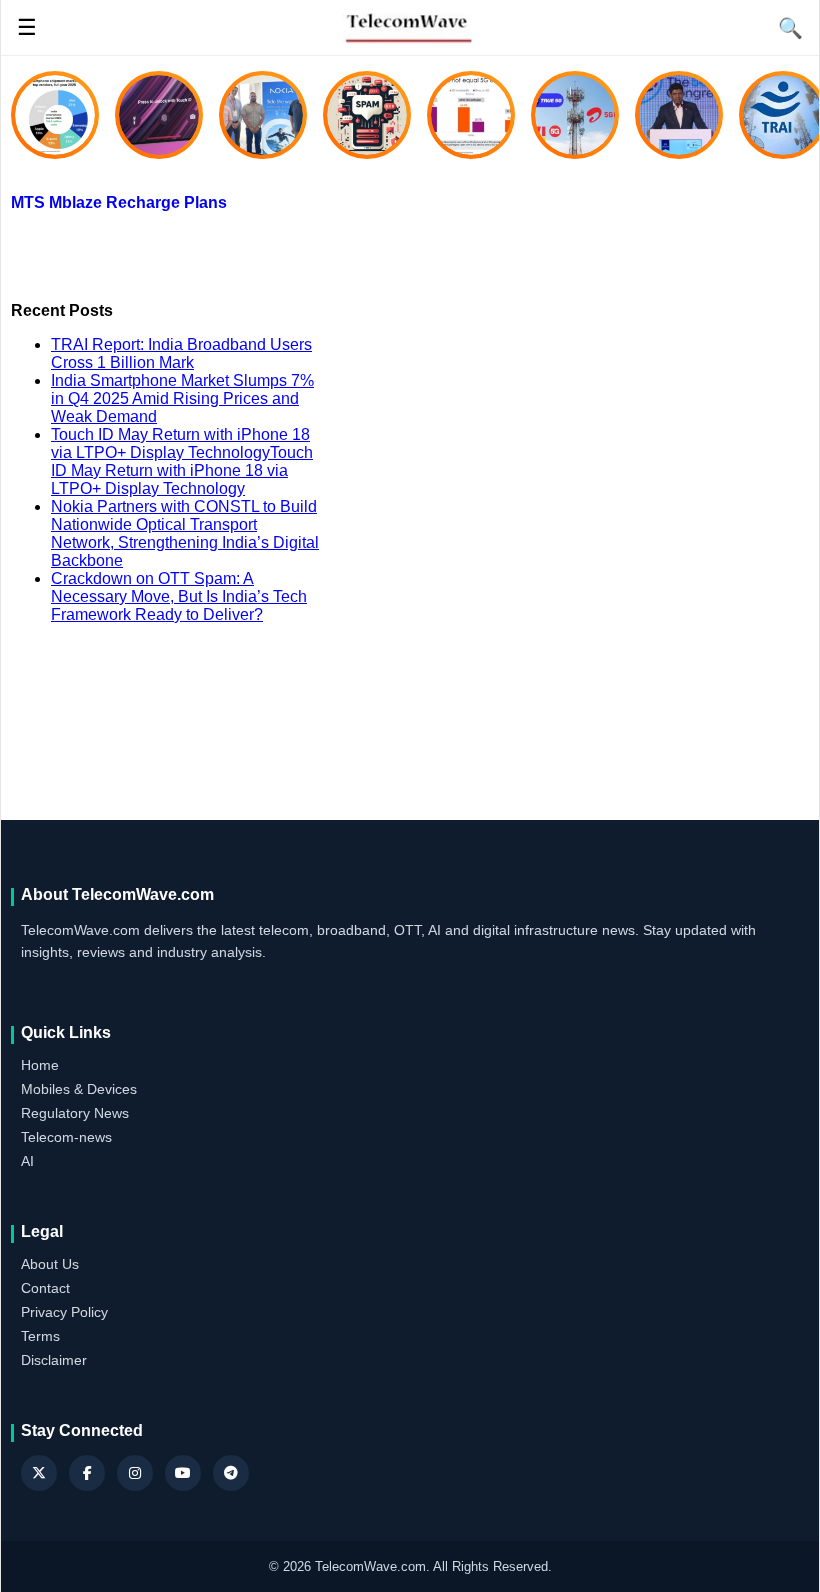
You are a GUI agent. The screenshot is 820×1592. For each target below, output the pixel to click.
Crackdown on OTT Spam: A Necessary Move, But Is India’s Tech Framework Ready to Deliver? (179, 596)
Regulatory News (75, 1113)
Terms (40, 1336)
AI (27, 1161)
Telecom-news (66, 1137)
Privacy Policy (64, 1312)
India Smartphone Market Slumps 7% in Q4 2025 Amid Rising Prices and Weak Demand (182, 398)
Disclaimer (54, 1360)
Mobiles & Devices (79, 1089)
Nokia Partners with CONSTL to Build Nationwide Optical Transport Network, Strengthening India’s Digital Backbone (185, 533)
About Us (50, 1264)
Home (40, 1065)
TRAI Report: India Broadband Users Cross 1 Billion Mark (181, 353)
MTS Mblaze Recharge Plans (119, 202)
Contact (45, 1288)
